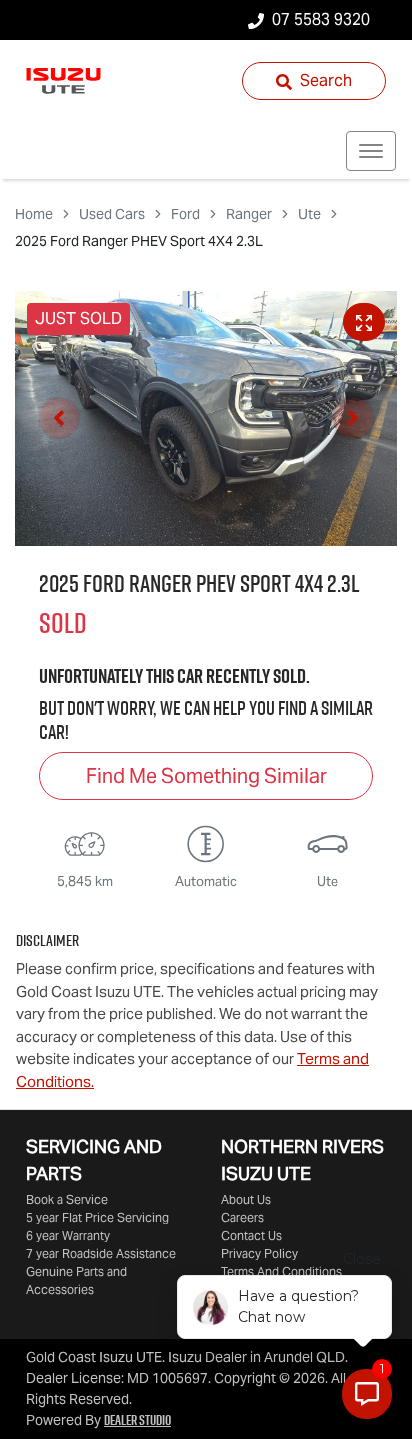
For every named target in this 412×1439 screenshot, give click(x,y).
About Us (246, 1199)
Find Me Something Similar (206, 776)
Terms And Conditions (281, 1271)
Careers (242, 1217)
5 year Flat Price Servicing (97, 1217)
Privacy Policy (259, 1253)
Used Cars (112, 214)
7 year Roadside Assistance (101, 1253)
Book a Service (67, 1199)
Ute (309, 214)
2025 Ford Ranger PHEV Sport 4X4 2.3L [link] (139, 241)
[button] (371, 151)
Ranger (249, 214)
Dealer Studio (137, 1420)
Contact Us (251, 1235)
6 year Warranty (68, 1235)
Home (34, 214)
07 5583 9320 (321, 19)
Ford (185, 214)
